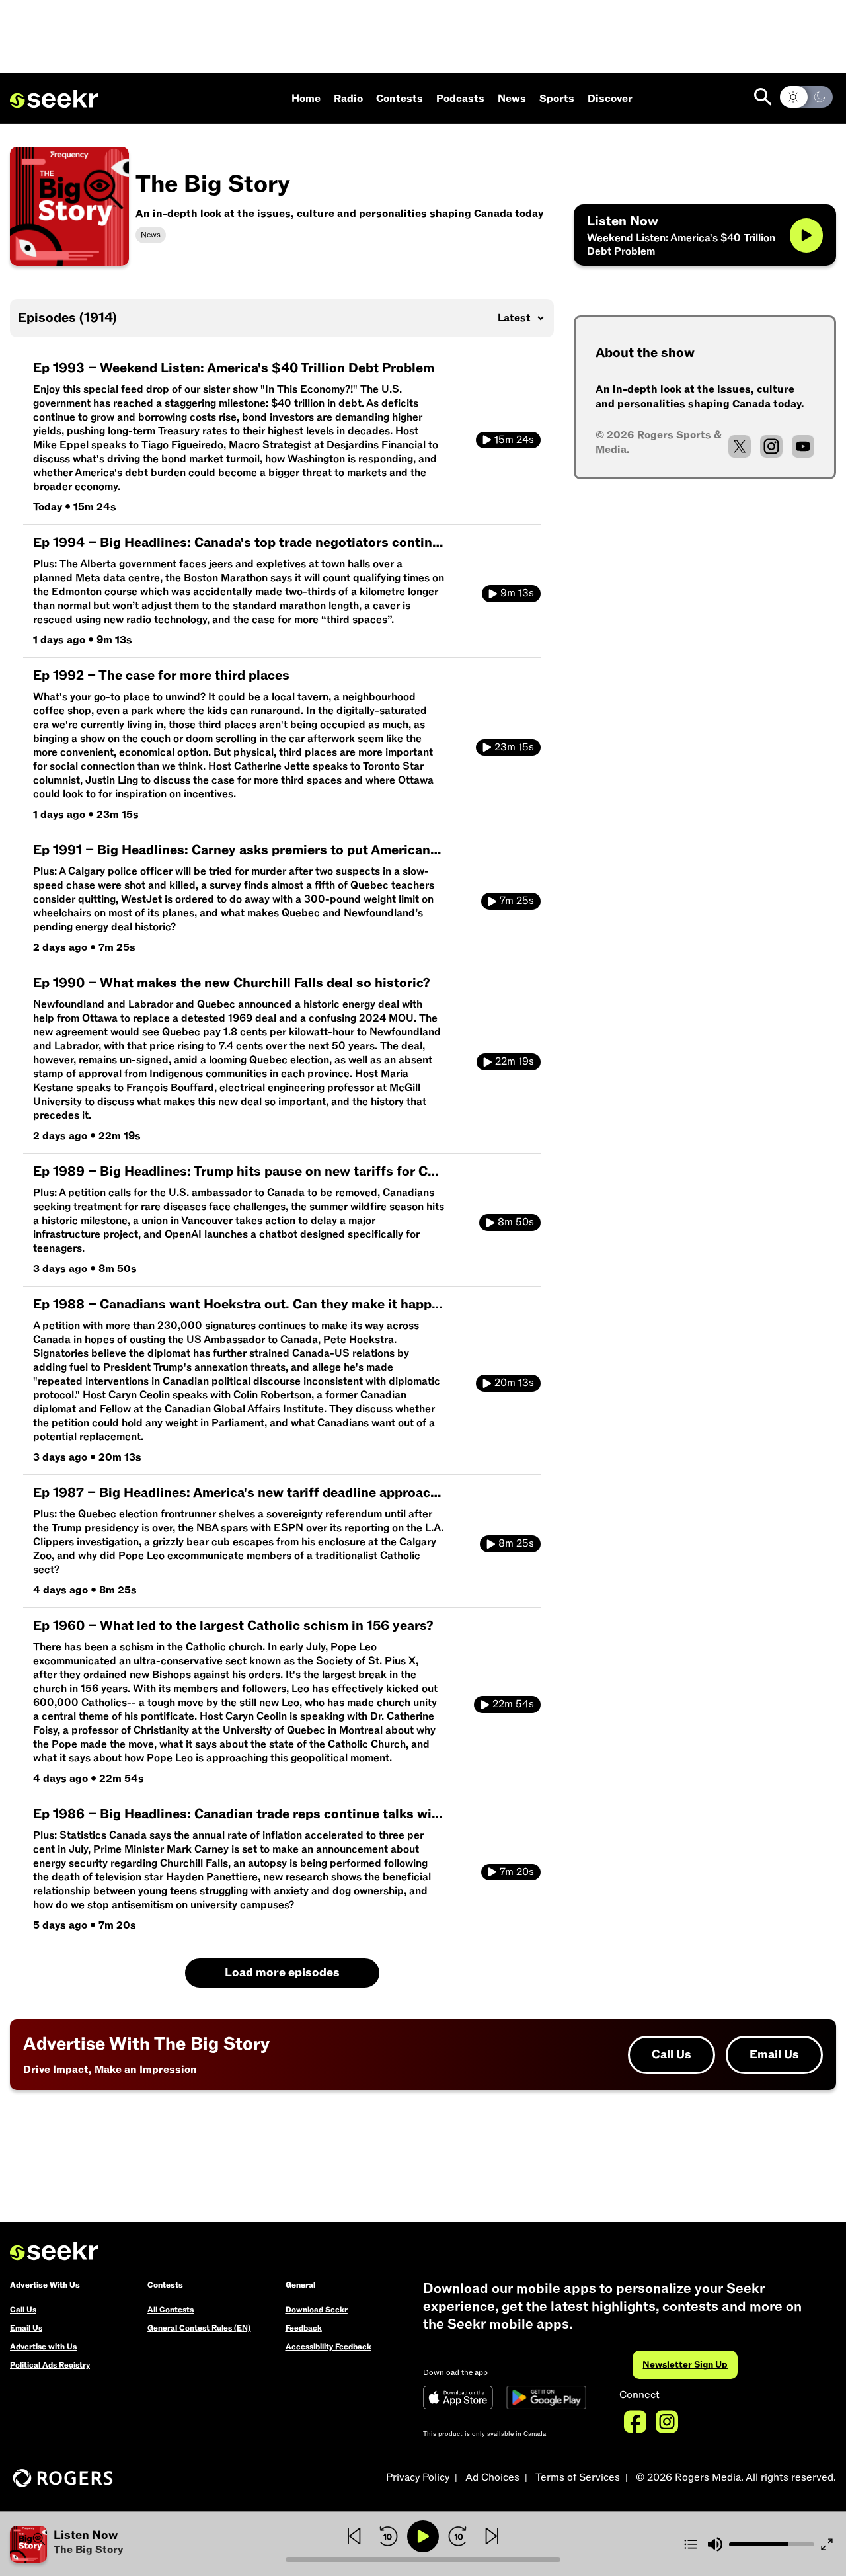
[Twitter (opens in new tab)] (740, 446)
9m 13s (517, 593)
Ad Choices (492, 2477)
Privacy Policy (418, 2477)
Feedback (304, 2328)
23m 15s (514, 747)
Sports (557, 99)
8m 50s (516, 1222)
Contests (400, 99)
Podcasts (460, 99)
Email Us (774, 2055)
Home (306, 99)
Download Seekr (317, 2310)
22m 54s (513, 1704)
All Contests (171, 2310)
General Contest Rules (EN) (199, 2328)
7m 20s (517, 1872)
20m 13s (514, 1383)
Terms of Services (578, 2477)
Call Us (672, 2055)
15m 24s (514, 440)
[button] (148, 2544)
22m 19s (515, 1061)
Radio (348, 99)
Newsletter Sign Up (685, 2365)
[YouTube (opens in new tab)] (803, 446)
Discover (610, 99)
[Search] (763, 97)
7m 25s (517, 901)
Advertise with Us (43, 2347)
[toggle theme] (806, 97)
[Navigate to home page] (54, 99)
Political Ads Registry (50, 2365)
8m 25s (516, 1543)
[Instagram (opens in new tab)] (771, 446)
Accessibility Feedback (328, 2347)
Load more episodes (282, 1973)
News (512, 99)
